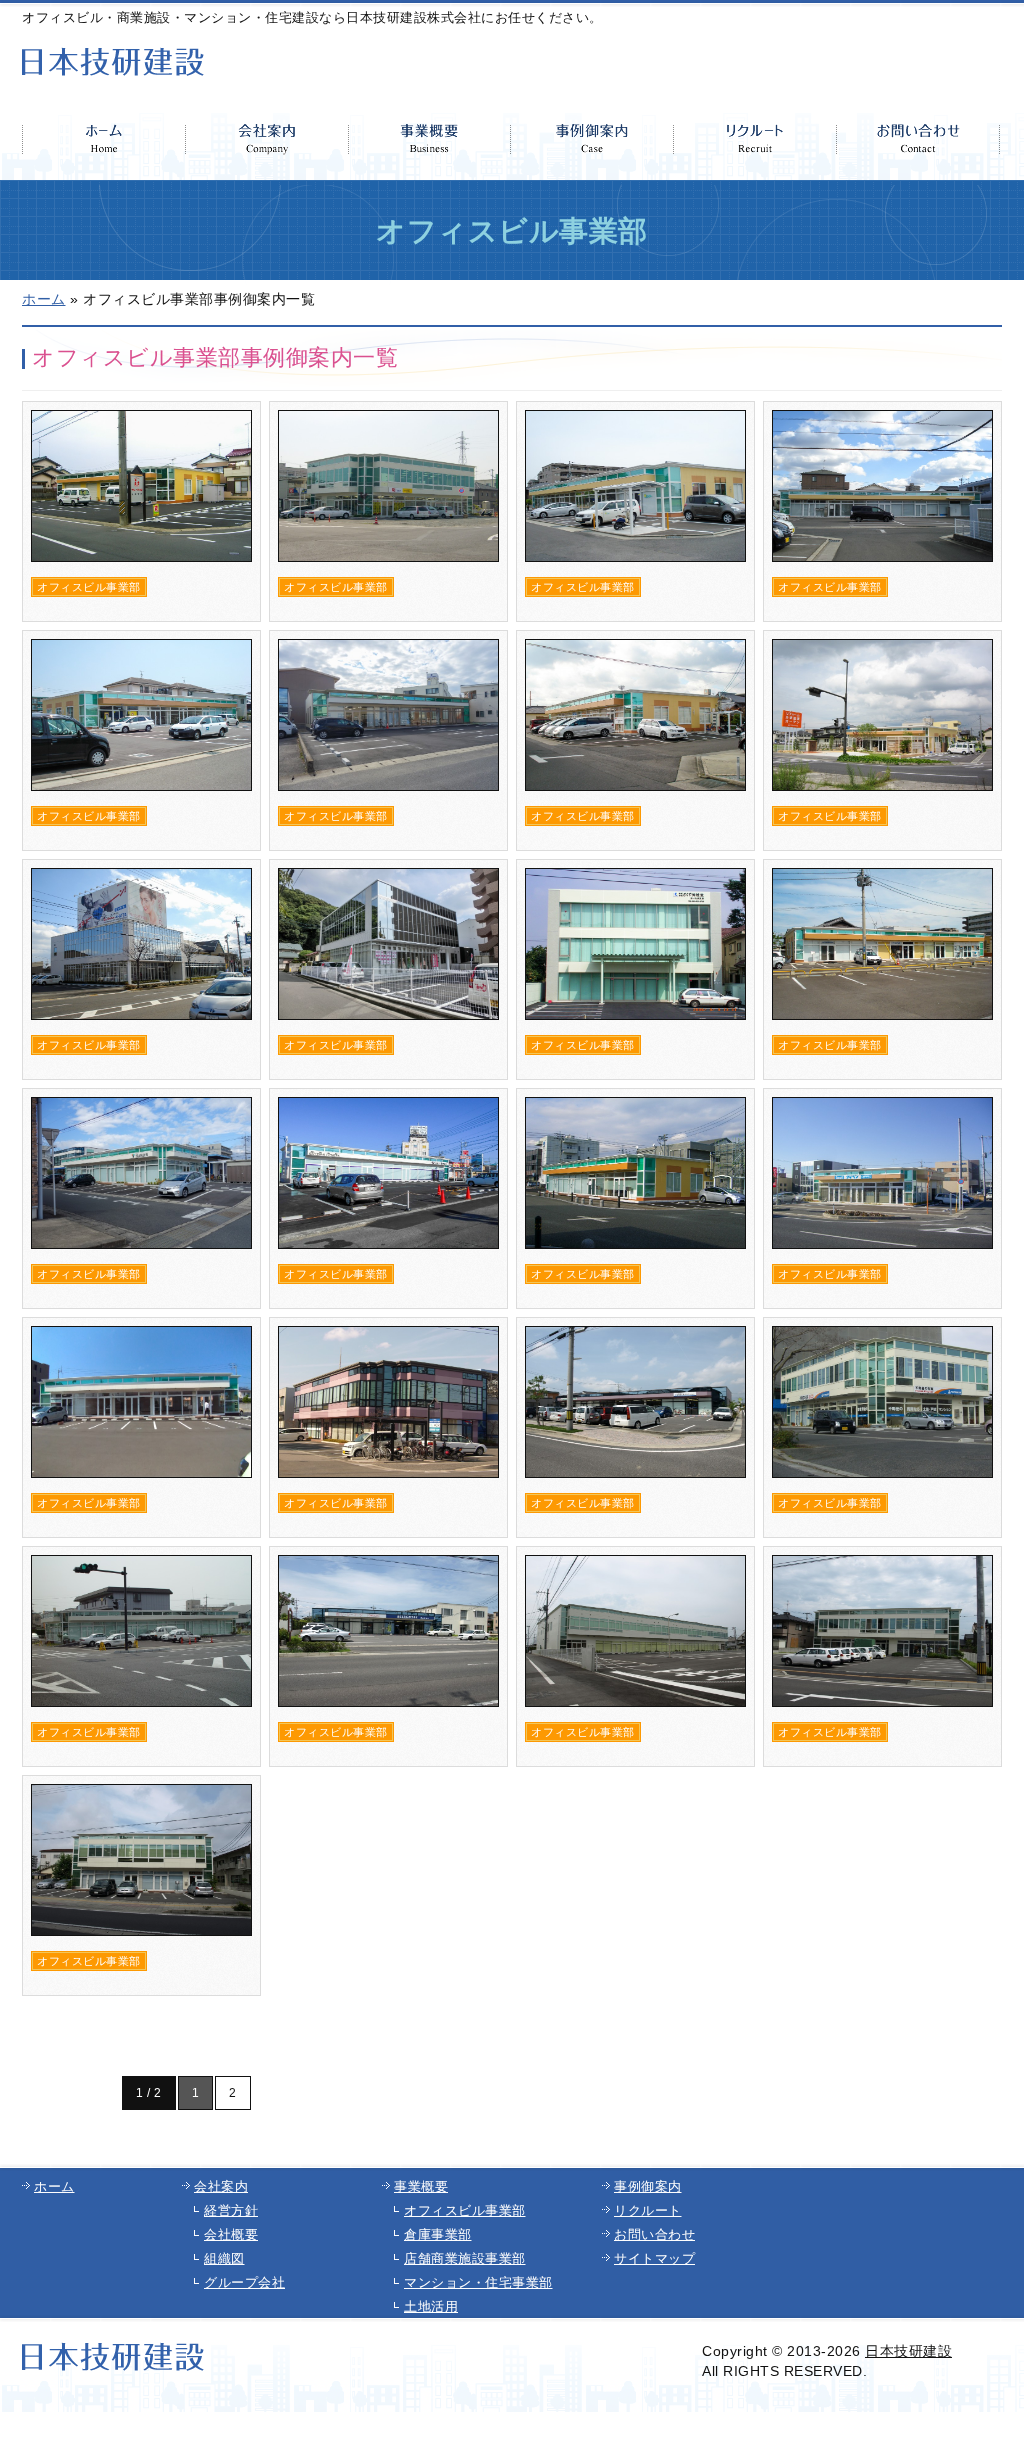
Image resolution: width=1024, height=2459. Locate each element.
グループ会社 (244, 2282)
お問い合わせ (654, 2234)
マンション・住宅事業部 (478, 2282)
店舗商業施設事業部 (465, 2258)
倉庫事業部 (438, 2234)
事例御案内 (648, 2186)
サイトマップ (654, 2258)
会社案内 (221, 2186)
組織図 (224, 2258)
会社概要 (231, 2234)
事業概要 (421, 2186)
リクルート (648, 2210)
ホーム (54, 2186)
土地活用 (431, 2306)
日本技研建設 (908, 2351)
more (141, 511)
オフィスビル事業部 (465, 2210)
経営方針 (231, 2210)
